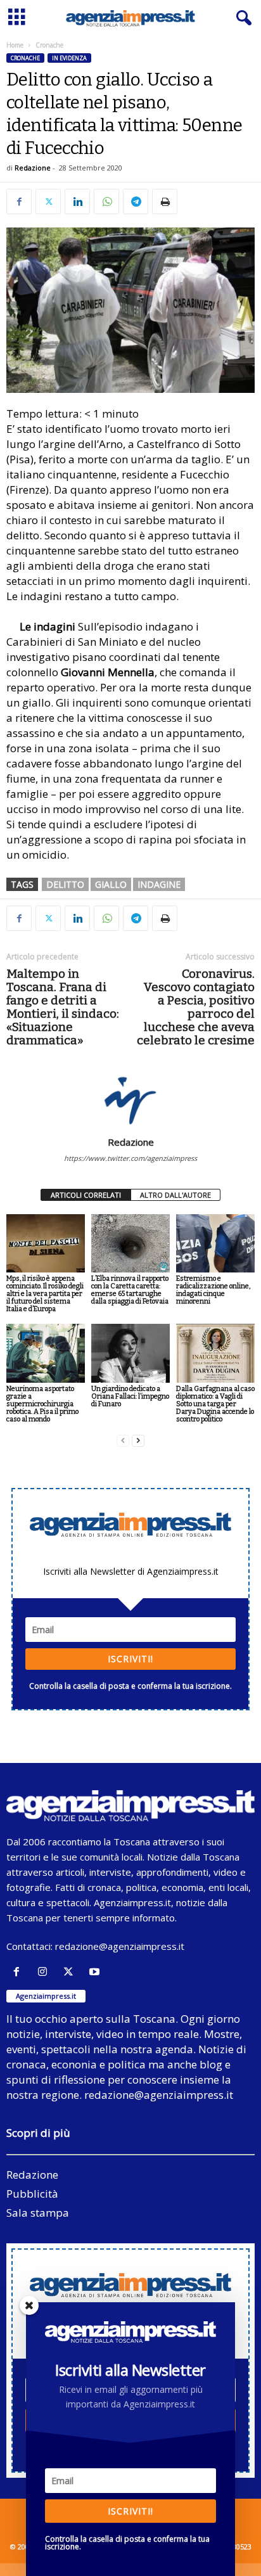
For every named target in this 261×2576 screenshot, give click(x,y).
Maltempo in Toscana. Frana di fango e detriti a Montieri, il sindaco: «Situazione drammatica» (63, 1007)
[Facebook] (19, 202)
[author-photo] (130, 1099)
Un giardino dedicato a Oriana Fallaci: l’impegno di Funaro (130, 1396)
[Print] (165, 202)
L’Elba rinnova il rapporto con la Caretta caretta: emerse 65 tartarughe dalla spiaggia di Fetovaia (130, 1290)
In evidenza (69, 58)
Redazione (33, 168)
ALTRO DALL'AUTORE (175, 1195)
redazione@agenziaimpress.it (120, 1946)
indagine (159, 884)
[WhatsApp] (106, 202)
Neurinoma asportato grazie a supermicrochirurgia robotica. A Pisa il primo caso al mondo (42, 1404)
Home (15, 45)
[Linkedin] (77, 202)
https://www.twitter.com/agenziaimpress (130, 1158)
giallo (111, 884)
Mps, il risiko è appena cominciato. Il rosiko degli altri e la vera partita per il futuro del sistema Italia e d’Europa (45, 1294)
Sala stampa (38, 2213)
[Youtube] (96, 1972)
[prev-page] (123, 1441)
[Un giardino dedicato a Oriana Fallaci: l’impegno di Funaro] (130, 1353)
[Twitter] (48, 202)
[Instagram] (45, 1972)
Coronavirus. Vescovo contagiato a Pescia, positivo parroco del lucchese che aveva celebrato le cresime (196, 1007)
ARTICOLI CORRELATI (86, 1195)
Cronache (25, 58)
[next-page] (138, 1441)
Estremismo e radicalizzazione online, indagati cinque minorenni (213, 1290)
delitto (65, 884)
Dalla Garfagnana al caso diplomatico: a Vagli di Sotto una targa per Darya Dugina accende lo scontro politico (215, 1404)
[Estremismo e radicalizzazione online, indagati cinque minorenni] (215, 1244)
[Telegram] (136, 202)
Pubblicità (32, 2194)
